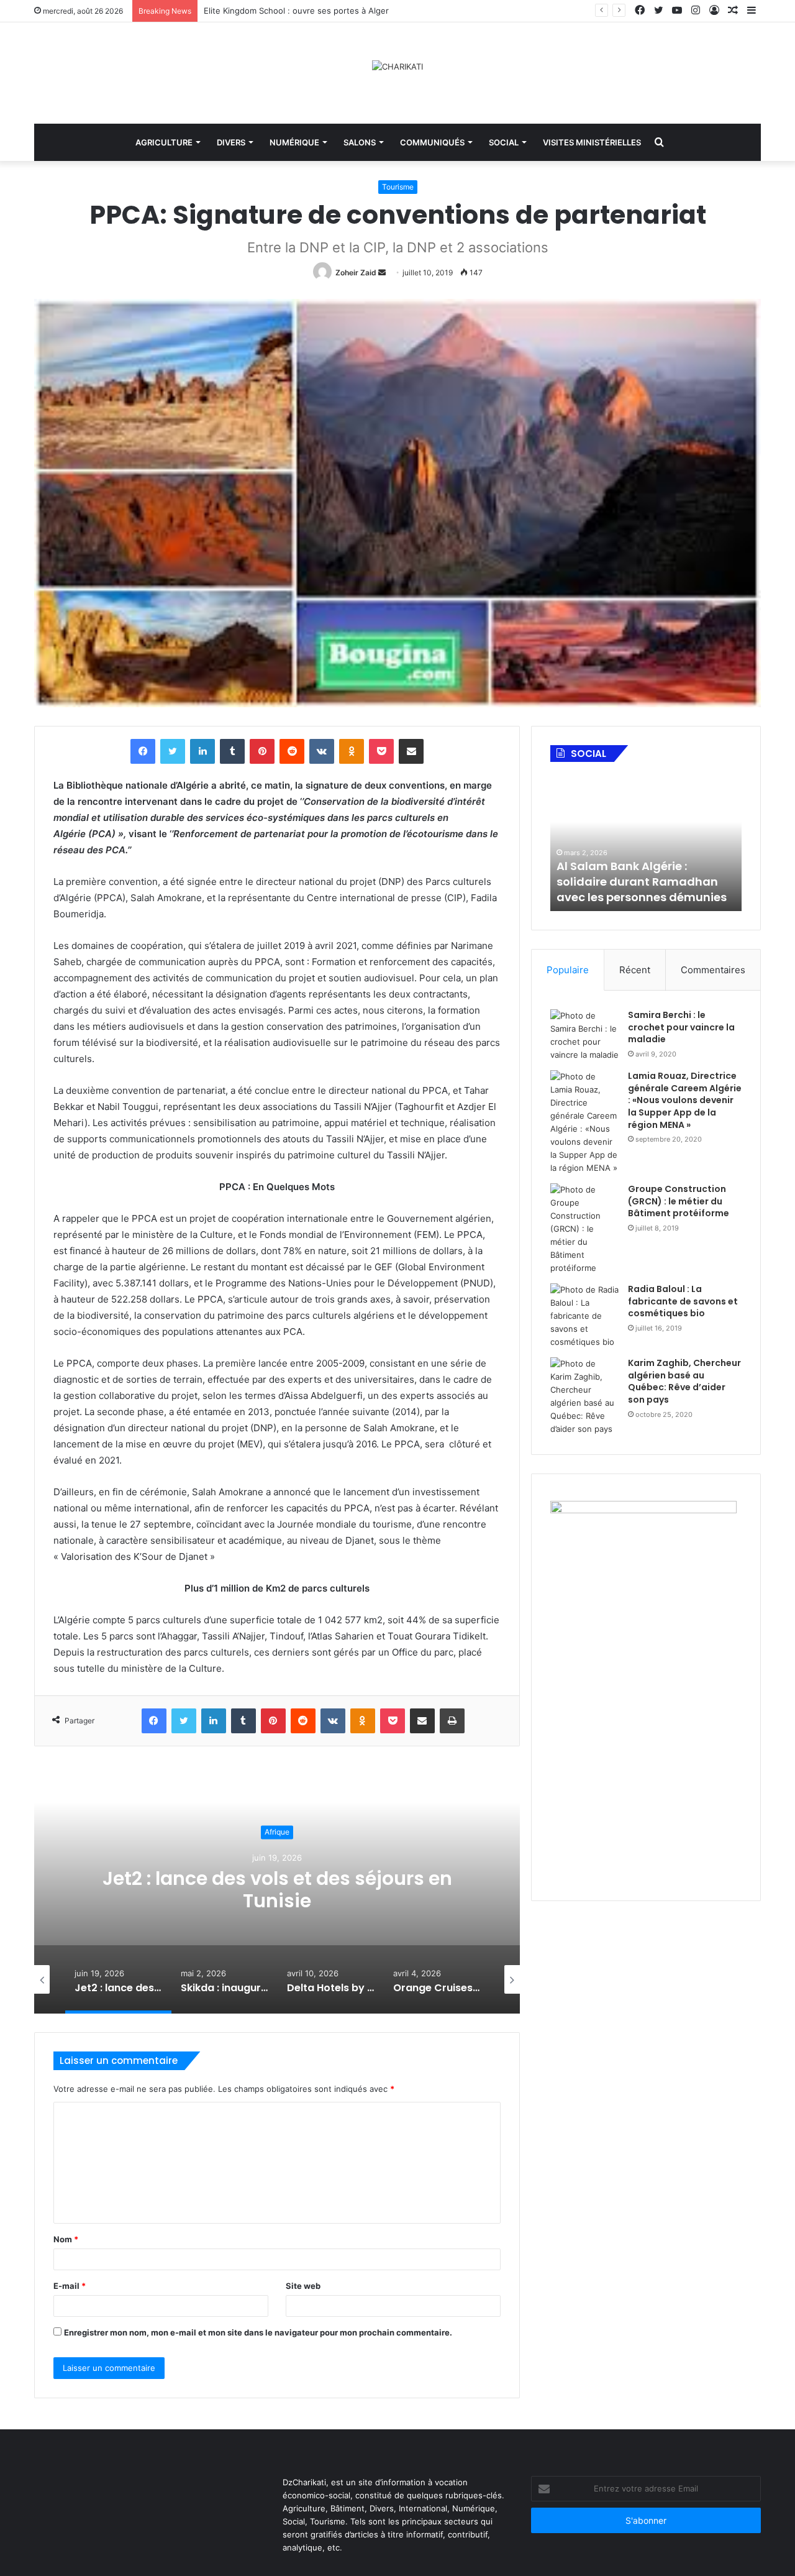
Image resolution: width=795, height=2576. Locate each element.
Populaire (568, 970)
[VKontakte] (322, 751)
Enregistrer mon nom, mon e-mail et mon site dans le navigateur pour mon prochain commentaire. (258, 2332)
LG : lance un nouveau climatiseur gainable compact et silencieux (330, 11)
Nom (66, 2239)
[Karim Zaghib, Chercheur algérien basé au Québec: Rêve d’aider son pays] (584, 1396)
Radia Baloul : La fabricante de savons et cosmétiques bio (683, 1301)
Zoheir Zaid (356, 273)
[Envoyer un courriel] (382, 273)
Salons (360, 142)
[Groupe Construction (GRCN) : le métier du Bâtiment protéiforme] (584, 1229)
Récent (635, 970)
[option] (277, 1889)
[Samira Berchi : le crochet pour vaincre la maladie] (584, 1035)
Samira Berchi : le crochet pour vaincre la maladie (681, 1027)
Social (504, 142)
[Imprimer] (452, 1721)
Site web (303, 2286)
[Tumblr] (232, 751)
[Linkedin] (202, 751)
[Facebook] (143, 751)
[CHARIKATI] (397, 66)
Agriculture (164, 142)
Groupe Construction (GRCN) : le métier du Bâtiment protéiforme (679, 1201)
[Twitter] (173, 751)
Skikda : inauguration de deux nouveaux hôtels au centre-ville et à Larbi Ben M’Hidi (277, 1890)
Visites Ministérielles (592, 142)
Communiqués (432, 142)
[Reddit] (292, 751)
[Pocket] (381, 751)
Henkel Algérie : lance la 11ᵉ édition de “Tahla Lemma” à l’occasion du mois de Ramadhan (638, 873)
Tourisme (398, 187)
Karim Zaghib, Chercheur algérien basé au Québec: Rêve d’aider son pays (684, 1381)
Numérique (294, 142)
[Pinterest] (262, 751)
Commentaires (713, 970)
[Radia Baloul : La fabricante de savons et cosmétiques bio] (584, 1316)
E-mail (70, 2286)
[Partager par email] (411, 751)
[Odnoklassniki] (352, 751)
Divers (231, 142)
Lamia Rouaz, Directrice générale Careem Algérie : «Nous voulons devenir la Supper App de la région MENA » (685, 1100)
